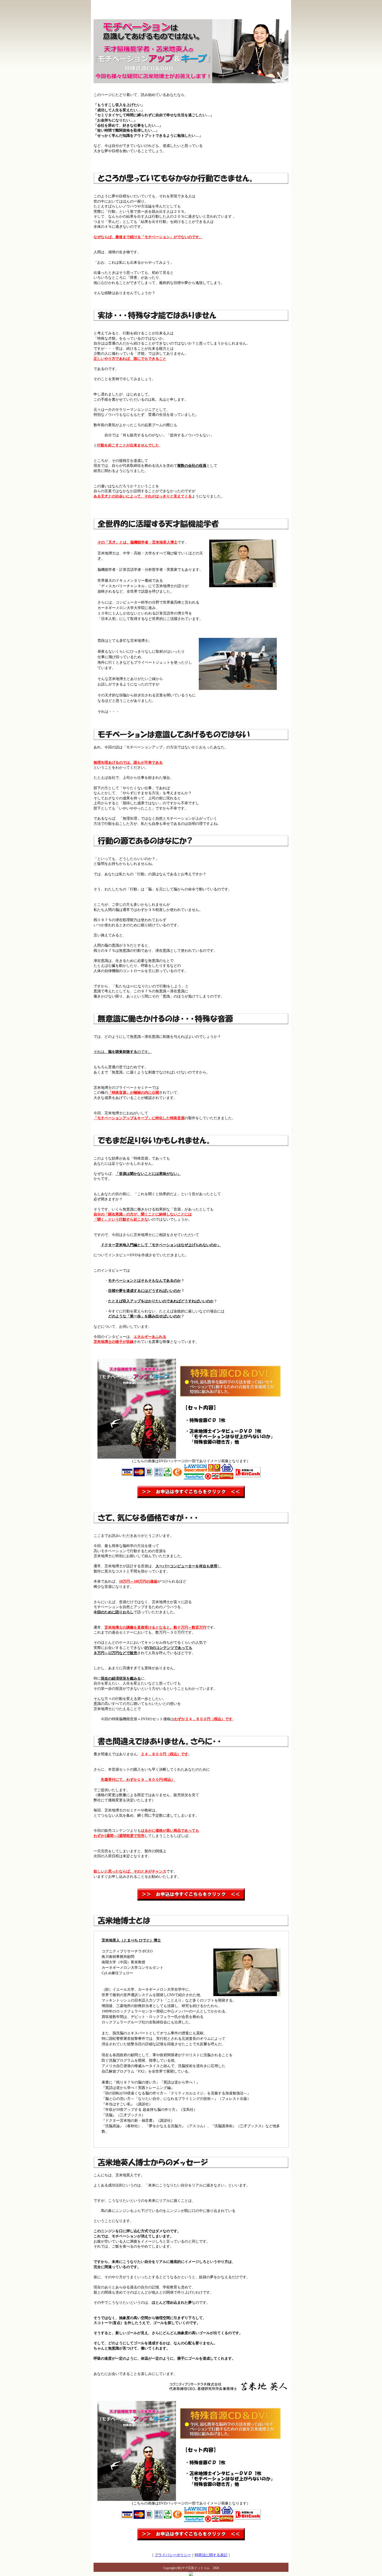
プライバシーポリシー (173, 2555)
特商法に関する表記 (211, 2555)
